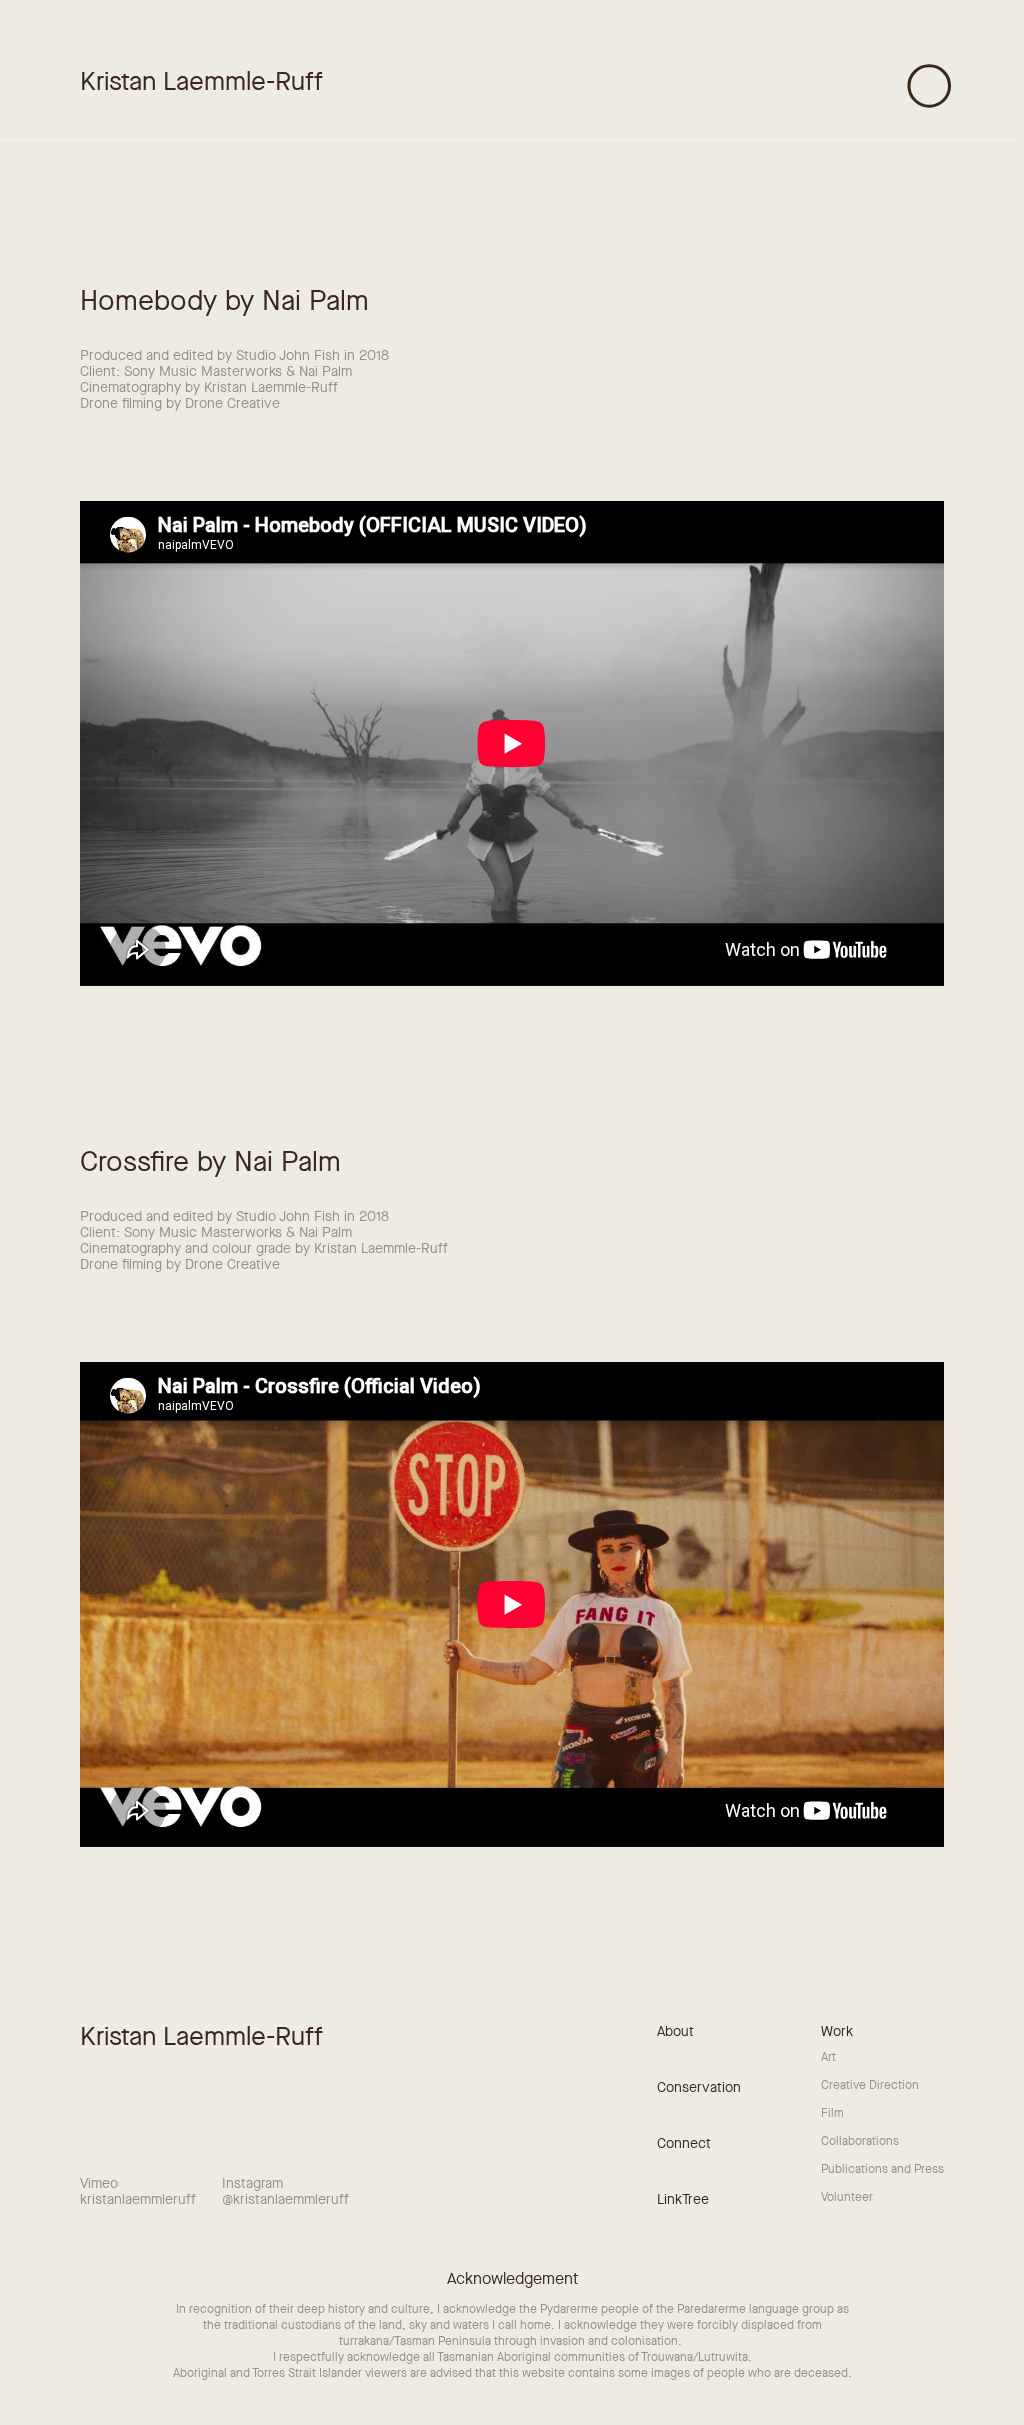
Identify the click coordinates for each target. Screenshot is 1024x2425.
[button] (929, 86)
